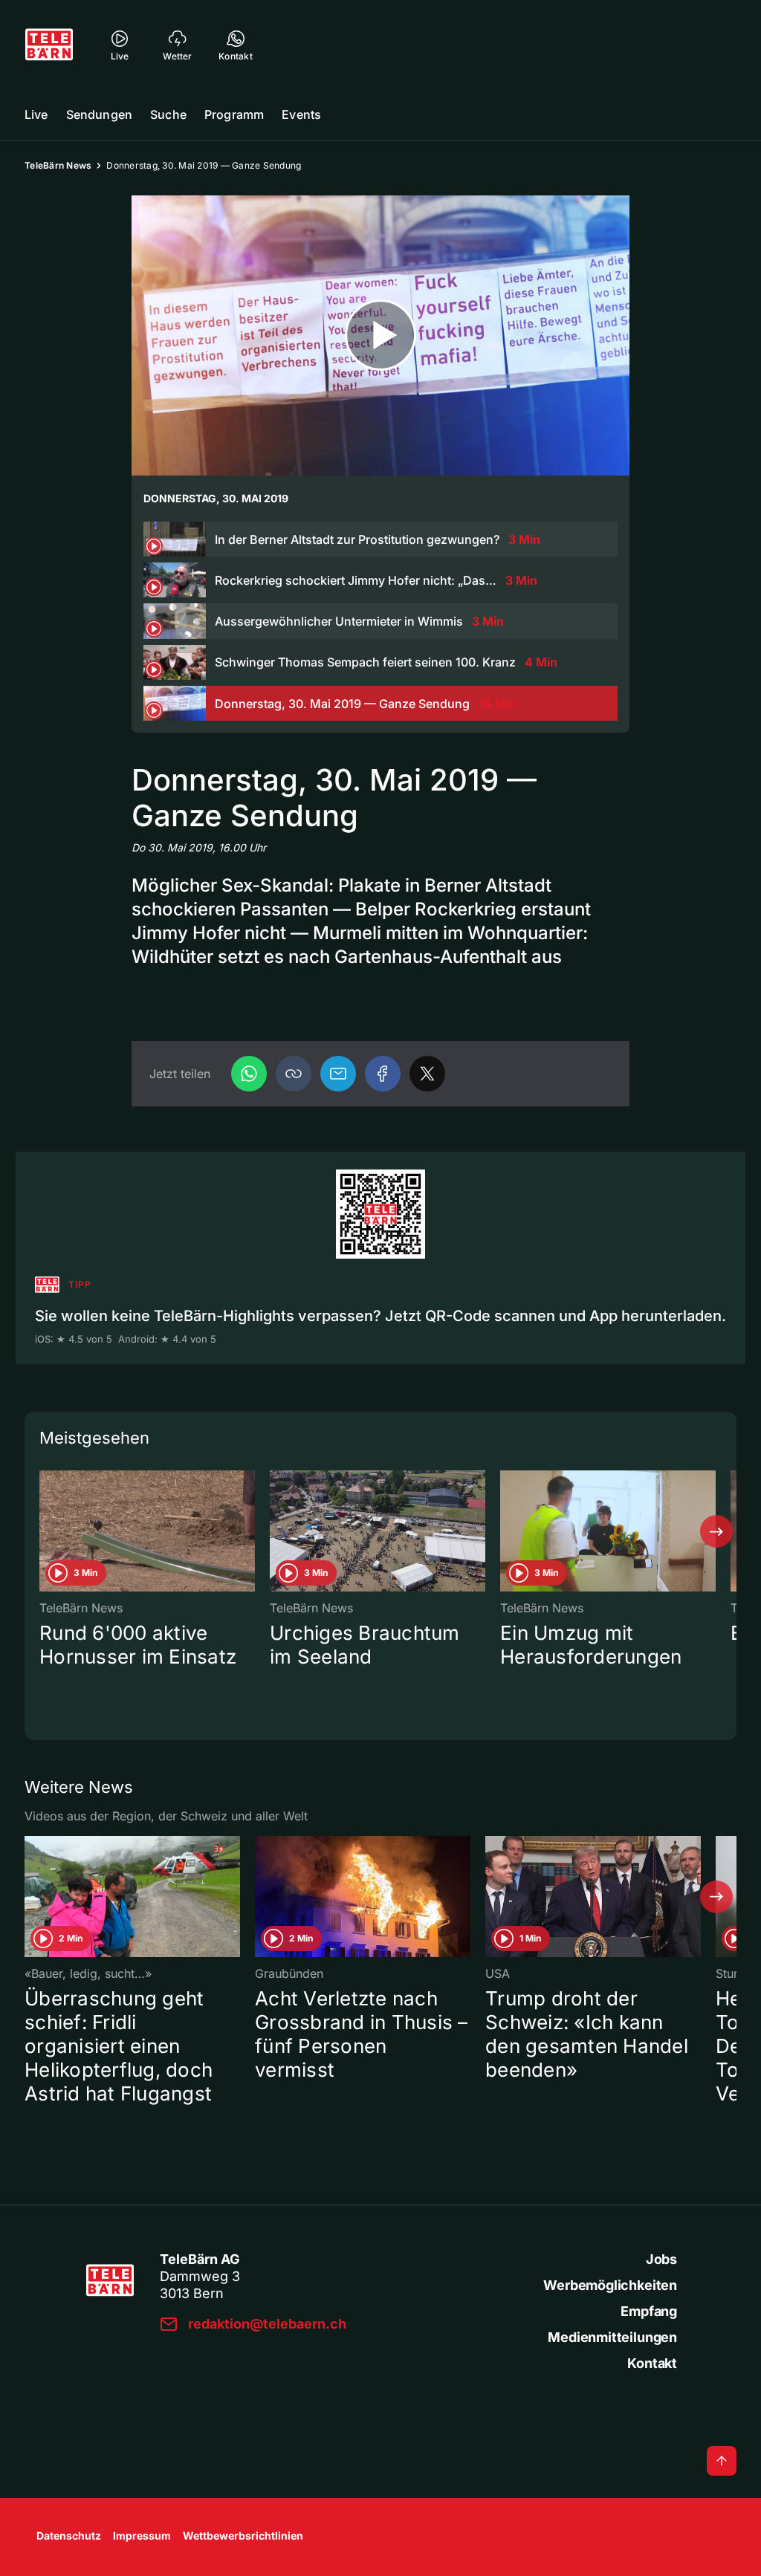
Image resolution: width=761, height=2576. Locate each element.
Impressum (142, 2536)
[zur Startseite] (49, 45)
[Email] (338, 1074)
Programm (234, 114)
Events (301, 114)
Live (36, 114)
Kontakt (652, 2363)
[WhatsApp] (249, 1074)
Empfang (649, 2311)
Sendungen (99, 114)
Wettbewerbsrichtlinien (243, 2536)
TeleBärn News (58, 165)
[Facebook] (383, 1074)
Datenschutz (69, 2536)
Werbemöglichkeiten (610, 2285)
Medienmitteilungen (612, 2337)
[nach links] (45, 1531)
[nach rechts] (716, 1531)
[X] (427, 1074)
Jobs (661, 2259)
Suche (168, 114)
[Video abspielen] (380, 335)
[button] (294, 1074)
